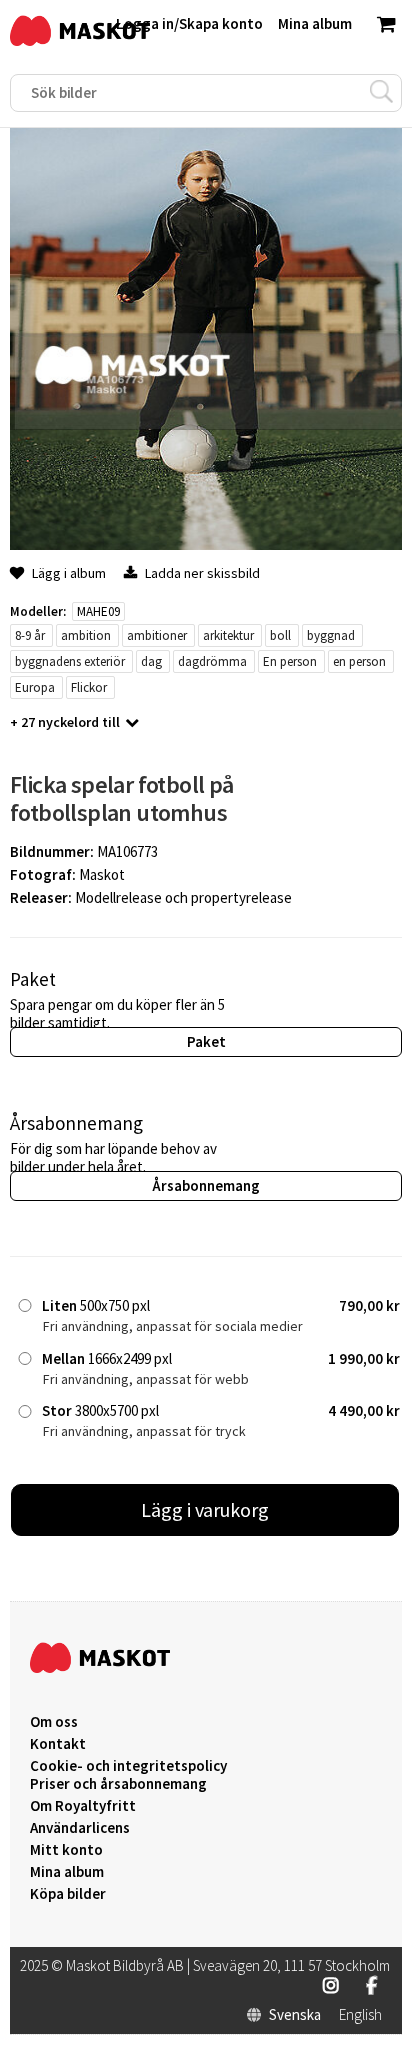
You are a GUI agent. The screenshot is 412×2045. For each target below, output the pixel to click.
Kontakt (58, 1744)
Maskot (102, 874)
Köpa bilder (68, 1894)
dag (151, 661)
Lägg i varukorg (205, 1509)
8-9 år (30, 635)
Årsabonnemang (206, 1185)
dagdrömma (212, 661)
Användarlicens (80, 1828)
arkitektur (228, 635)
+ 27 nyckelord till (65, 722)
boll (280, 635)
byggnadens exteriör (70, 661)
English (360, 2015)
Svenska (295, 2015)
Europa (35, 687)
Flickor (89, 687)
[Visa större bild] (206, 544)
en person (359, 661)
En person (290, 661)
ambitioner (157, 635)
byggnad (331, 635)
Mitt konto (66, 1850)
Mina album (67, 1872)
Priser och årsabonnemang (118, 1784)
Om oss (54, 1722)
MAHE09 (98, 611)
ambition (86, 635)
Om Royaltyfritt (83, 1806)
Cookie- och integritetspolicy (128, 1765)
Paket (206, 1041)
